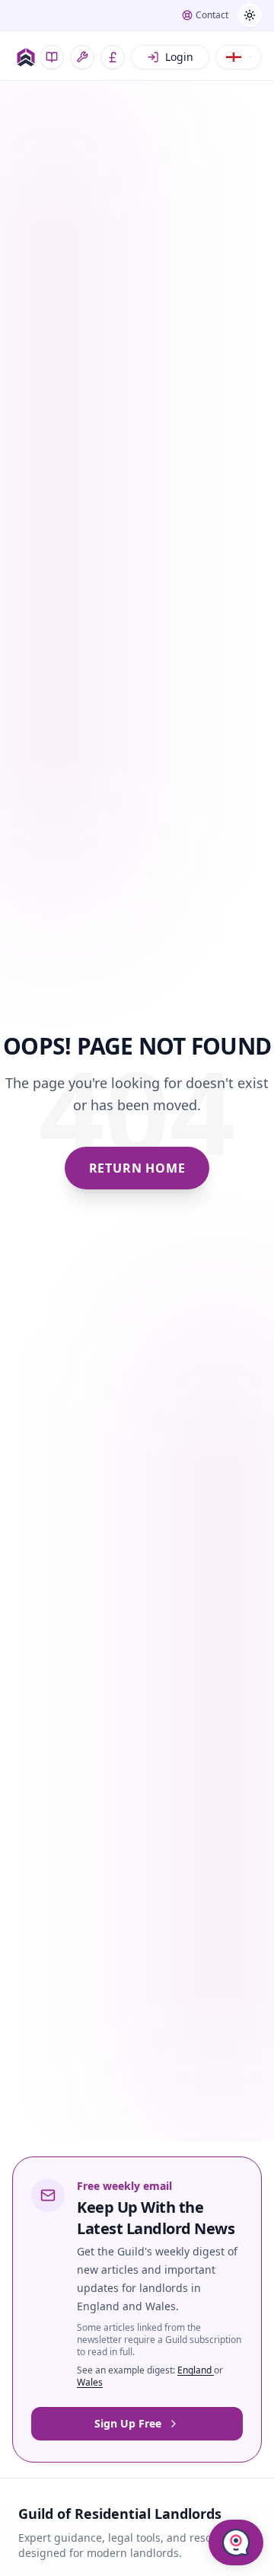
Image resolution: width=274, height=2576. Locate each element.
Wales (90, 2382)
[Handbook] (52, 57)
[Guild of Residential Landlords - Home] (26, 57)
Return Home (137, 1168)
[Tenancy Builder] (82, 57)
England (196, 2370)
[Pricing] (113, 57)
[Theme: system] (250, 15)
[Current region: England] (239, 57)
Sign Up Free (128, 2423)
